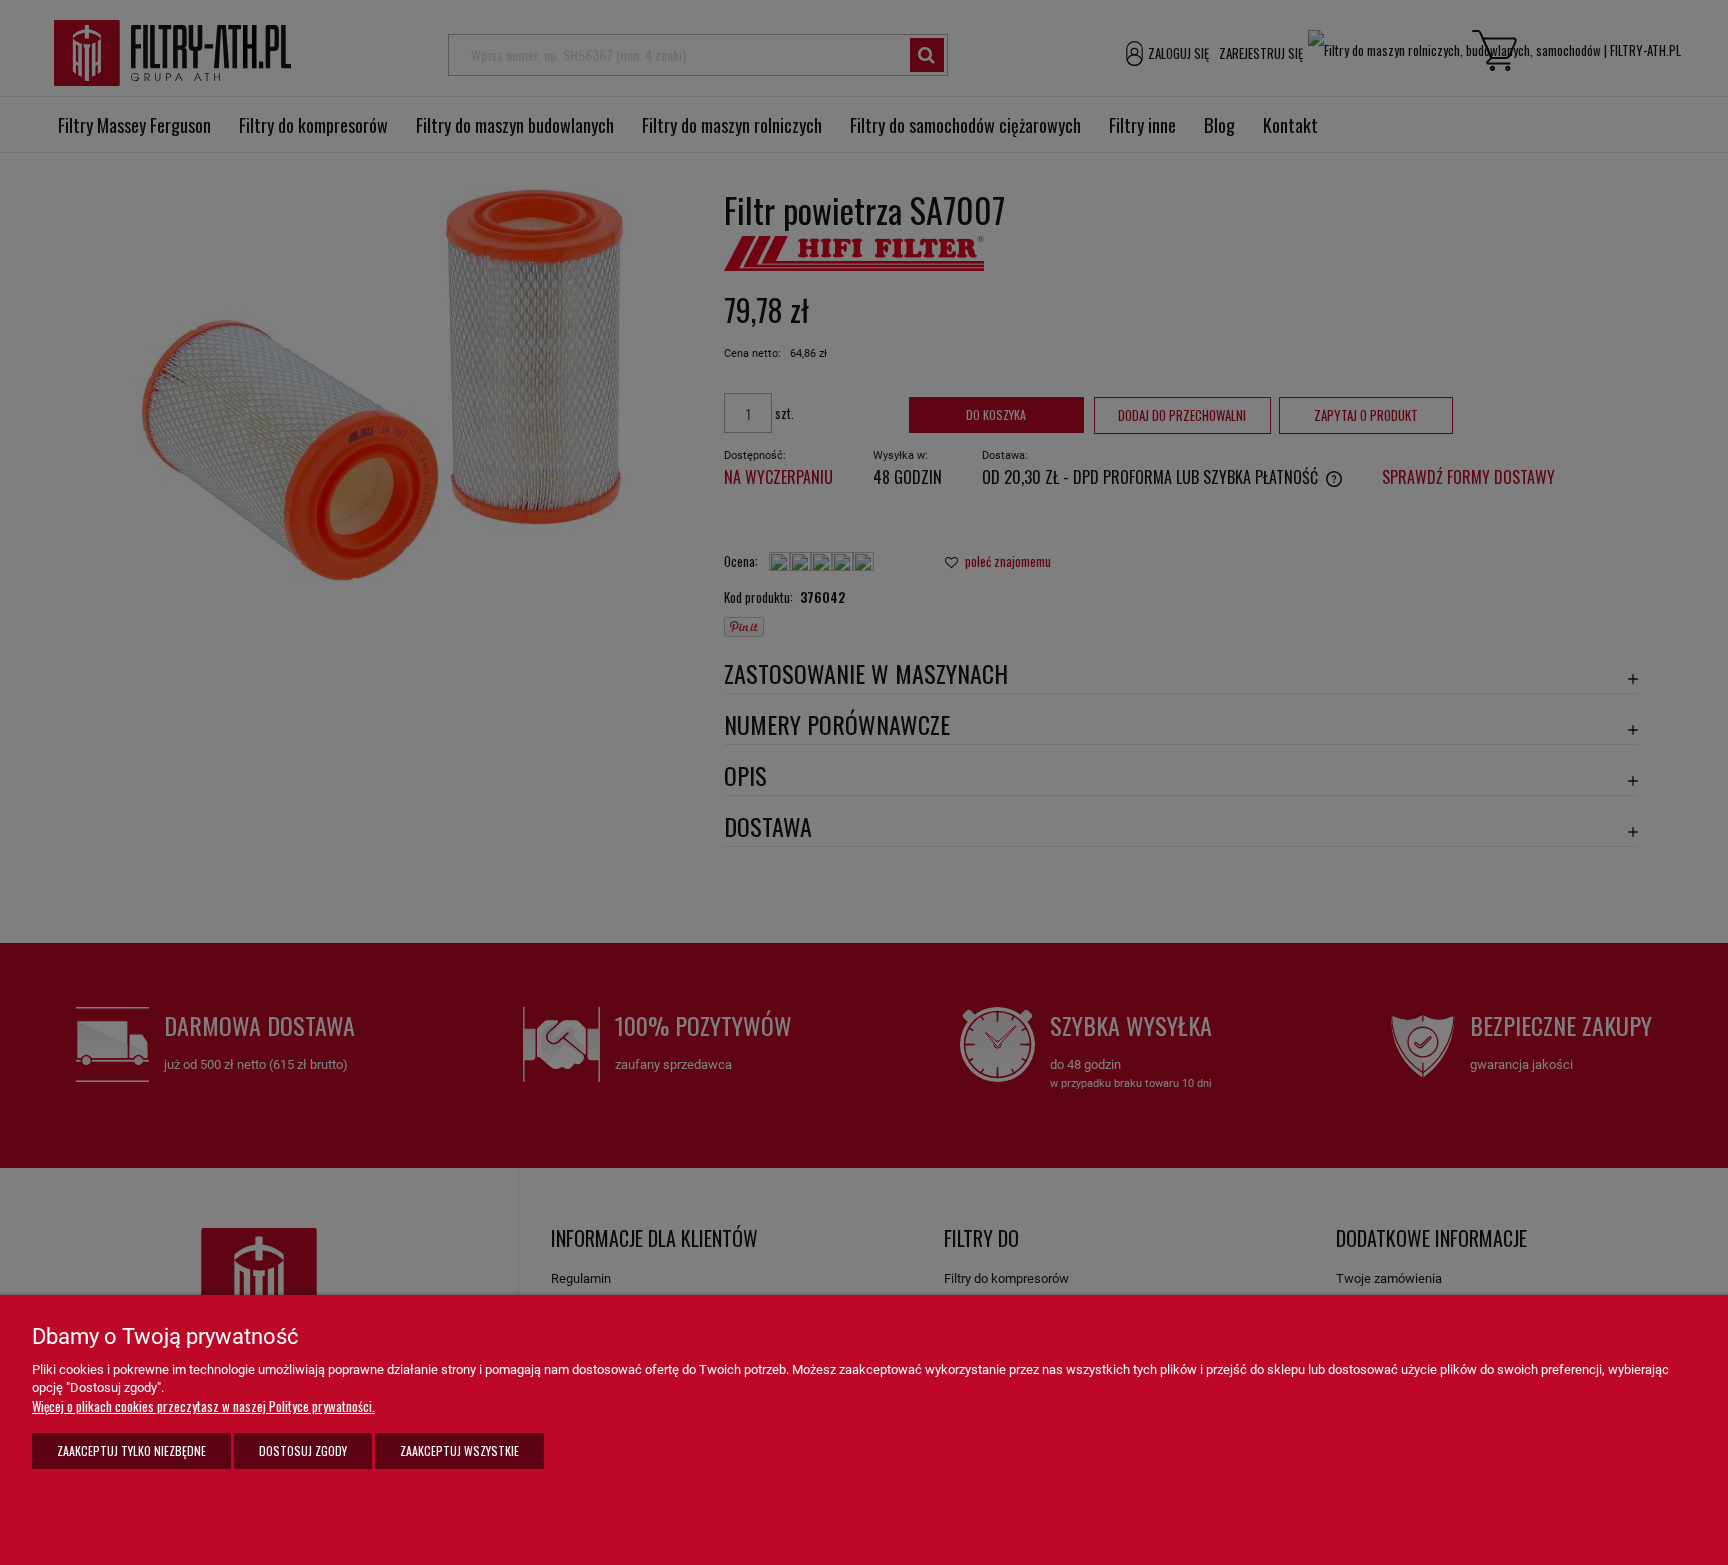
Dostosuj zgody (303, 1450)
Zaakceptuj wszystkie (459, 1450)
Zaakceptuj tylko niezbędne (131, 1450)
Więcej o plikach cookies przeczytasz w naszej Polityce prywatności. (203, 1406)
